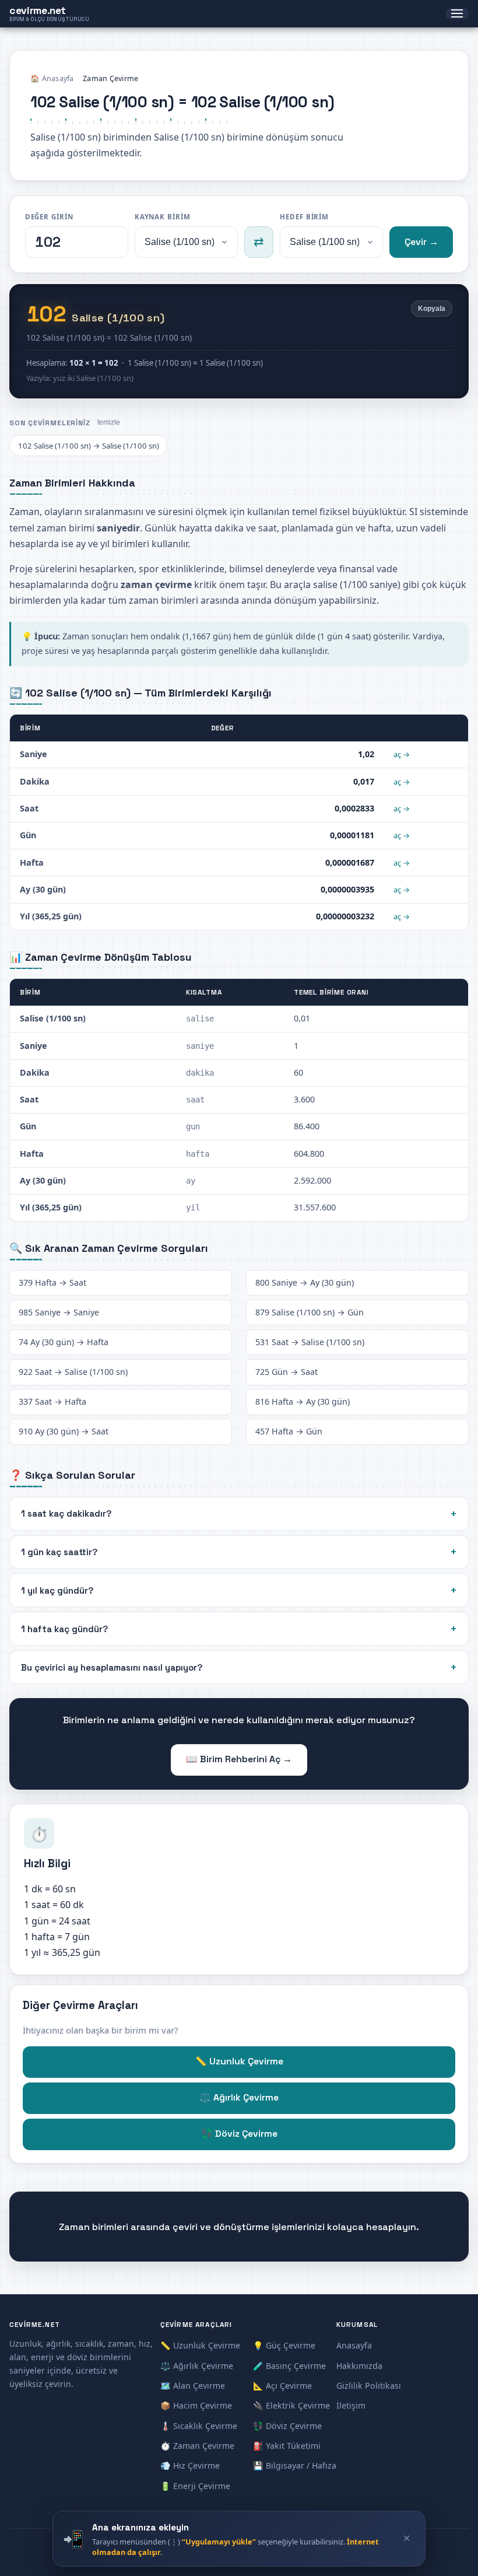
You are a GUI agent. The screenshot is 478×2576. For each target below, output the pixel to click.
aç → (402, 754)
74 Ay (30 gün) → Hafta (64, 1342)
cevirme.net (49, 14)
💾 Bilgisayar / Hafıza (295, 2465)
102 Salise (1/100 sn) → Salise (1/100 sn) (89, 446)
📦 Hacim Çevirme (196, 2405)
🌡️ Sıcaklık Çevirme (199, 2426)
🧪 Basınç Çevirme (289, 2366)
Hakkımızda (359, 2366)
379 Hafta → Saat (52, 1282)
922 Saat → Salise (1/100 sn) (73, 1372)
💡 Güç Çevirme (284, 2345)
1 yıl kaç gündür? (57, 1590)
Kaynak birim (163, 217)
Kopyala (432, 309)
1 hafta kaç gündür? (64, 1629)
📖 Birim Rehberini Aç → (239, 1759)
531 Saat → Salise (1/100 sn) (310, 1342)
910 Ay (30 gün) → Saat (64, 1431)
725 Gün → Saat (287, 1372)
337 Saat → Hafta (52, 1401)
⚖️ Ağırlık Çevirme (239, 2098)
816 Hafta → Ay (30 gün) (303, 1401)
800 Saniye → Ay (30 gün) (305, 1282)
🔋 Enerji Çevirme (195, 2486)
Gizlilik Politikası (369, 2386)
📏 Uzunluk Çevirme (239, 2061)
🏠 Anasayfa (52, 78)
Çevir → (421, 242)
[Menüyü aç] (457, 14)
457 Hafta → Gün (289, 1431)
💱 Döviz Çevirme (239, 2134)
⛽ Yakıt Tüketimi (287, 2446)
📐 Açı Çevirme (282, 2386)
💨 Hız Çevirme (190, 2465)
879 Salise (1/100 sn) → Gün (310, 1312)
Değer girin (49, 217)
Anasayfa (354, 2345)
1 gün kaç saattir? (59, 1552)
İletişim (351, 2405)
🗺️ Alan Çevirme (193, 2386)
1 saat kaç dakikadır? (66, 1513)
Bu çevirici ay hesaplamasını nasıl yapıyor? (112, 1667)
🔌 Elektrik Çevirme (291, 2405)
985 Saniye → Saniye (59, 1312)
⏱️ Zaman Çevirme (197, 2446)
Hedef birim (304, 217)
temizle (109, 422)
